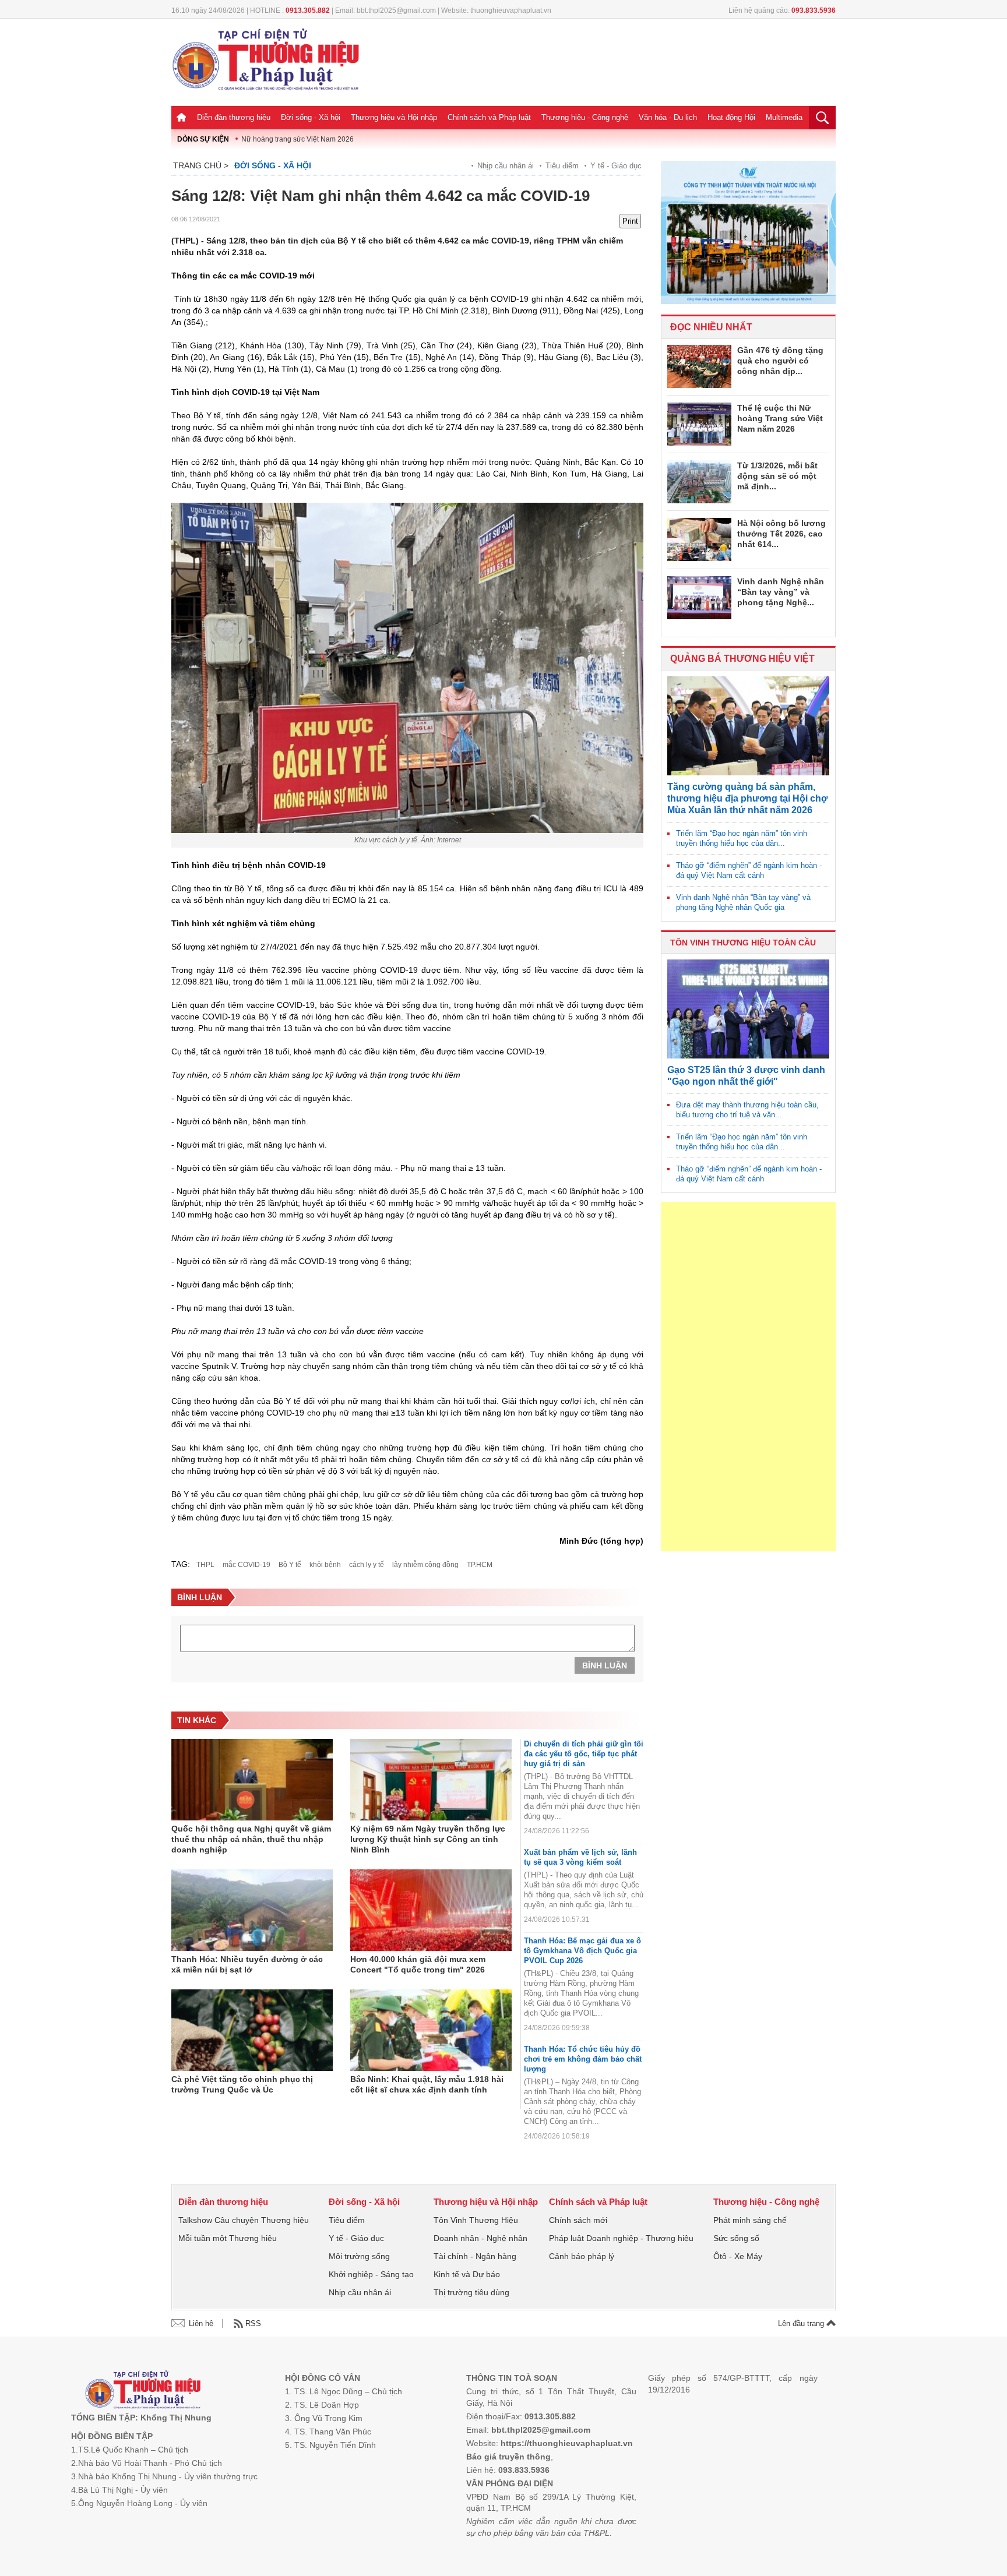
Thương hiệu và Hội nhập (394, 117)
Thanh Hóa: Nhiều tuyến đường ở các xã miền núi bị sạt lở (247, 1964)
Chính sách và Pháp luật (489, 117)
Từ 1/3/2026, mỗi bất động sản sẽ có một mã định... (777, 476)
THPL (205, 1565)
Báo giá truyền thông (508, 2457)
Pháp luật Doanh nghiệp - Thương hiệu (621, 2238)
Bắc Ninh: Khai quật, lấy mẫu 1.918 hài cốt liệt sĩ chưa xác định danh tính (427, 2084)
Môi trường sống (359, 2256)
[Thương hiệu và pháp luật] (143, 2391)
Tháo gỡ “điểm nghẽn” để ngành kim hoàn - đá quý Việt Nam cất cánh (749, 870)
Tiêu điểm (562, 166)
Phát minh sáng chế (750, 2220)
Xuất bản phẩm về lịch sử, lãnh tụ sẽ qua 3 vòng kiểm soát (580, 1857)
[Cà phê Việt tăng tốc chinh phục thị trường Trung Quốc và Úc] (252, 2030)
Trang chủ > (201, 165)
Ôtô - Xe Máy (738, 2256)
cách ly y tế (367, 1565)
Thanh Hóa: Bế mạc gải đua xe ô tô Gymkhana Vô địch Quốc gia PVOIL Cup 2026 (582, 1951)
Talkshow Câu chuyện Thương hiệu (244, 2220)
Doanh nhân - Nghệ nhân (480, 2238)
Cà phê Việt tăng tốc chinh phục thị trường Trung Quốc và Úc (242, 2084)
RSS (253, 2323)
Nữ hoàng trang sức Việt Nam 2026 (297, 139)
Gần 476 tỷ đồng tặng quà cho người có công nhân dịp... (780, 361)
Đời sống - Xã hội (311, 117)
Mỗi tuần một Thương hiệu (228, 2238)
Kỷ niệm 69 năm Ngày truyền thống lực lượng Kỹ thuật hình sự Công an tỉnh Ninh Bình (428, 1839)
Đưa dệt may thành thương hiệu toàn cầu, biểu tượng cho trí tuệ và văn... (747, 1110)
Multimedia (784, 117)
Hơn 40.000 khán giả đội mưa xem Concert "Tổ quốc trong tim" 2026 (418, 1964)
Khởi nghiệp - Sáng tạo (371, 2274)
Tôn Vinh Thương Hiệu (476, 2220)
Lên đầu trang (802, 2323)
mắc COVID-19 (247, 1565)
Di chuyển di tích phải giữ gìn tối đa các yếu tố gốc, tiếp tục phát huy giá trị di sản (584, 1754)
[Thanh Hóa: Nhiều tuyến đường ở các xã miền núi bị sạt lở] (252, 1910)
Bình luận (605, 1665)
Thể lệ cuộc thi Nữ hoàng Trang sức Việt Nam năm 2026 (780, 418)
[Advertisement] (748, 1377)
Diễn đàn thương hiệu (234, 117)
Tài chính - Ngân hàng (475, 2256)
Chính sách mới (578, 2220)
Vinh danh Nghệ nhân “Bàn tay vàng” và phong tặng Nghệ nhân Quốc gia (743, 902)
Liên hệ (201, 2323)
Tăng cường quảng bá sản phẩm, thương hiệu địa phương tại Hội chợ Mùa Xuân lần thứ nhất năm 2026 (747, 798)
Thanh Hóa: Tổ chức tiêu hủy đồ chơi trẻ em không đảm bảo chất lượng (583, 2059)
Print (630, 221)
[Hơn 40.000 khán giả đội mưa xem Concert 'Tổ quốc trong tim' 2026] (431, 1910)
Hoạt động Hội (731, 117)
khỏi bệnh (325, 1565)
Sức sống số (736, 2238)
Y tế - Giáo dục (616, 166)
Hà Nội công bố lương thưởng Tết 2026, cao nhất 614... (781, 534)
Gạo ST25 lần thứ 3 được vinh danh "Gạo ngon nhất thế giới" (746, 1076)
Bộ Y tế (290, 1565)
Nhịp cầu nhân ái (506, 166)
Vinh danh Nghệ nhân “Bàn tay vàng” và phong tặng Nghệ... (781, 592)
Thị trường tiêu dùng (471, 2292)
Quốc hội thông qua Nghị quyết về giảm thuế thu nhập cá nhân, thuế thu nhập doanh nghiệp (251, 1839)
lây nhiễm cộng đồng (425, 1565)
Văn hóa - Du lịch (668, 117)
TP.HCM (480, 1565)
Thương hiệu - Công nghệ (585, 117)
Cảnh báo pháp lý (582, 2256)
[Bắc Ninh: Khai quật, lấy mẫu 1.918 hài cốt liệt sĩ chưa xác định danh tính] (431, 2030)
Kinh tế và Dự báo (467, 2274)
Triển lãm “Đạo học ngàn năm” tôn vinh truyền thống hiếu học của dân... (742, 838)
